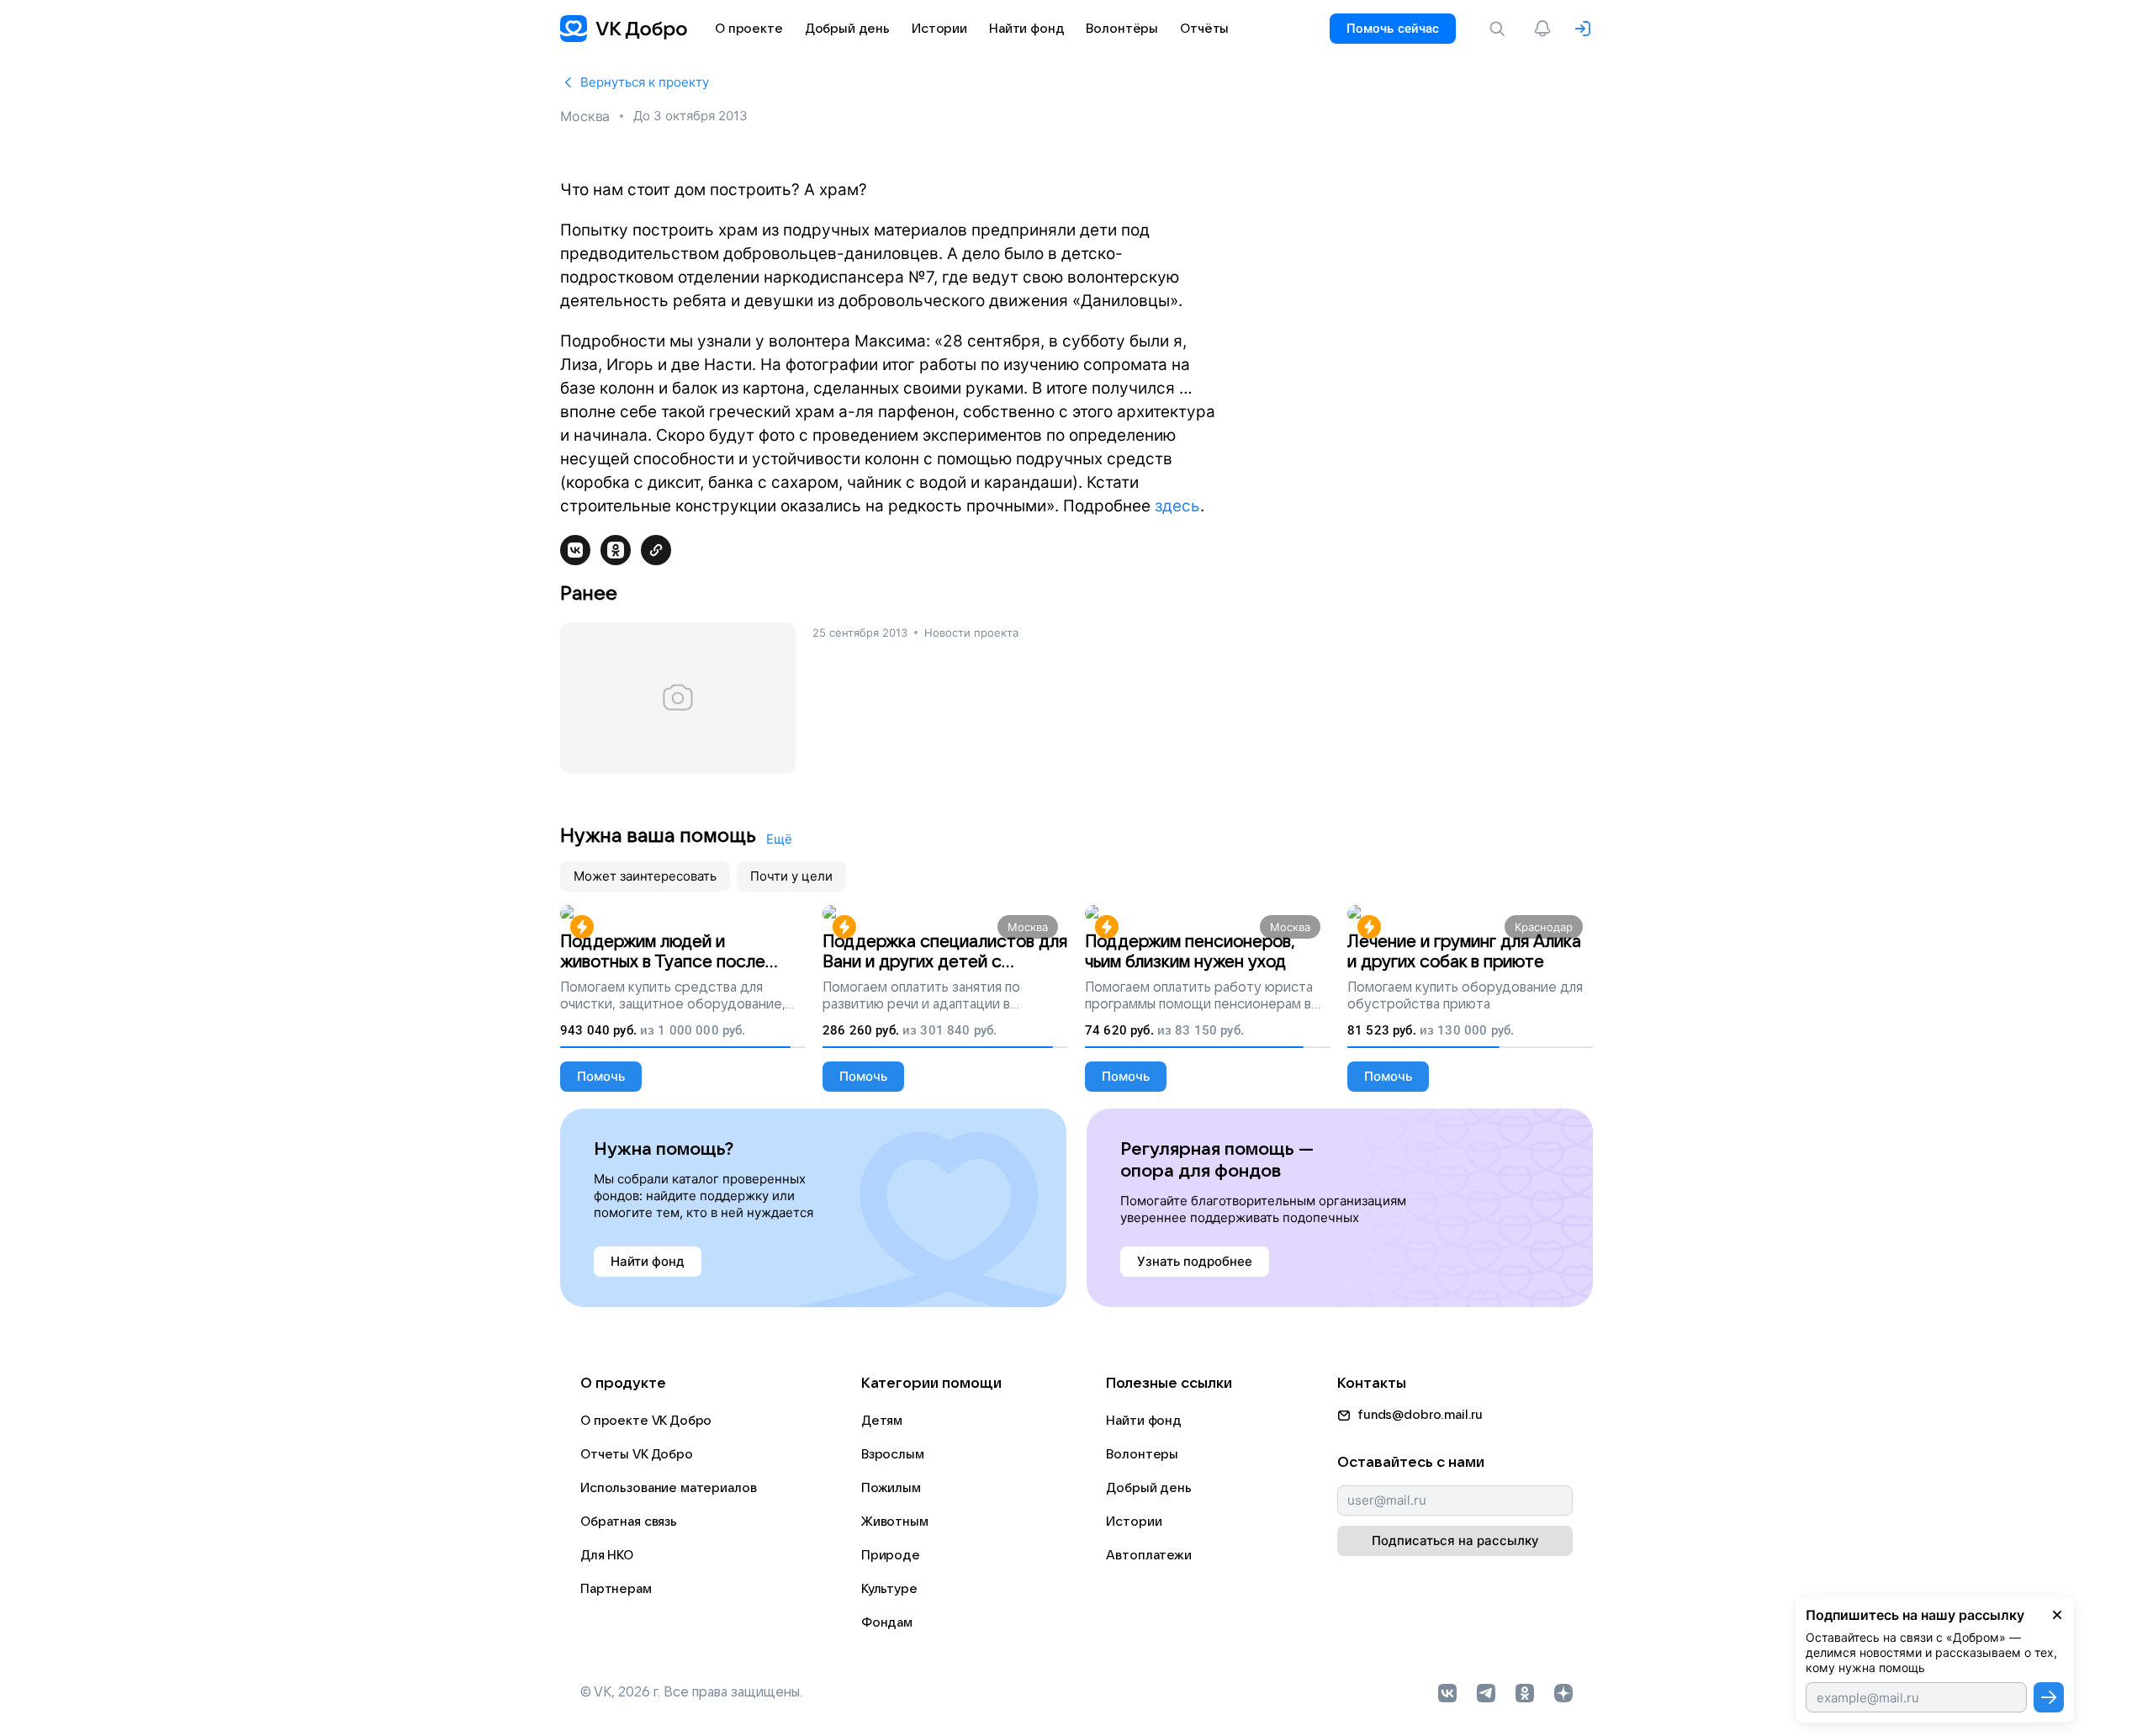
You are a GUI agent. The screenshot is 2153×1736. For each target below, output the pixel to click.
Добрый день (1148, 1488)
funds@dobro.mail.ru (1420, 1415)
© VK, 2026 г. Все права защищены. (691, 1692)
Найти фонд (1144, 1421)
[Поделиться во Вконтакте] (575, 550)
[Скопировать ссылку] (656, 550)
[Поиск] (1500, 29)
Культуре (889, 1589)
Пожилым (891, 1488)
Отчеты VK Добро (637, 1454)
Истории (1134, 1522)
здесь (1177, 506)
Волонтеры (1142, 1454)
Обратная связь (629, 1522)
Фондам (887, 1622)
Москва (585, 116)
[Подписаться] (2049, 1697)
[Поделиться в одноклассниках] (616, 550)
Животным (895, 1522)
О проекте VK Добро (646, 1421)
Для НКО (607, 1555)
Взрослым (893, 1454)
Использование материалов (668, 1488)
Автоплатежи (1148, 1555)
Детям (882, 1421)
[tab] (645, 876)
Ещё (779, 839)
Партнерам (616, 1589)
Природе (891, 1555)
